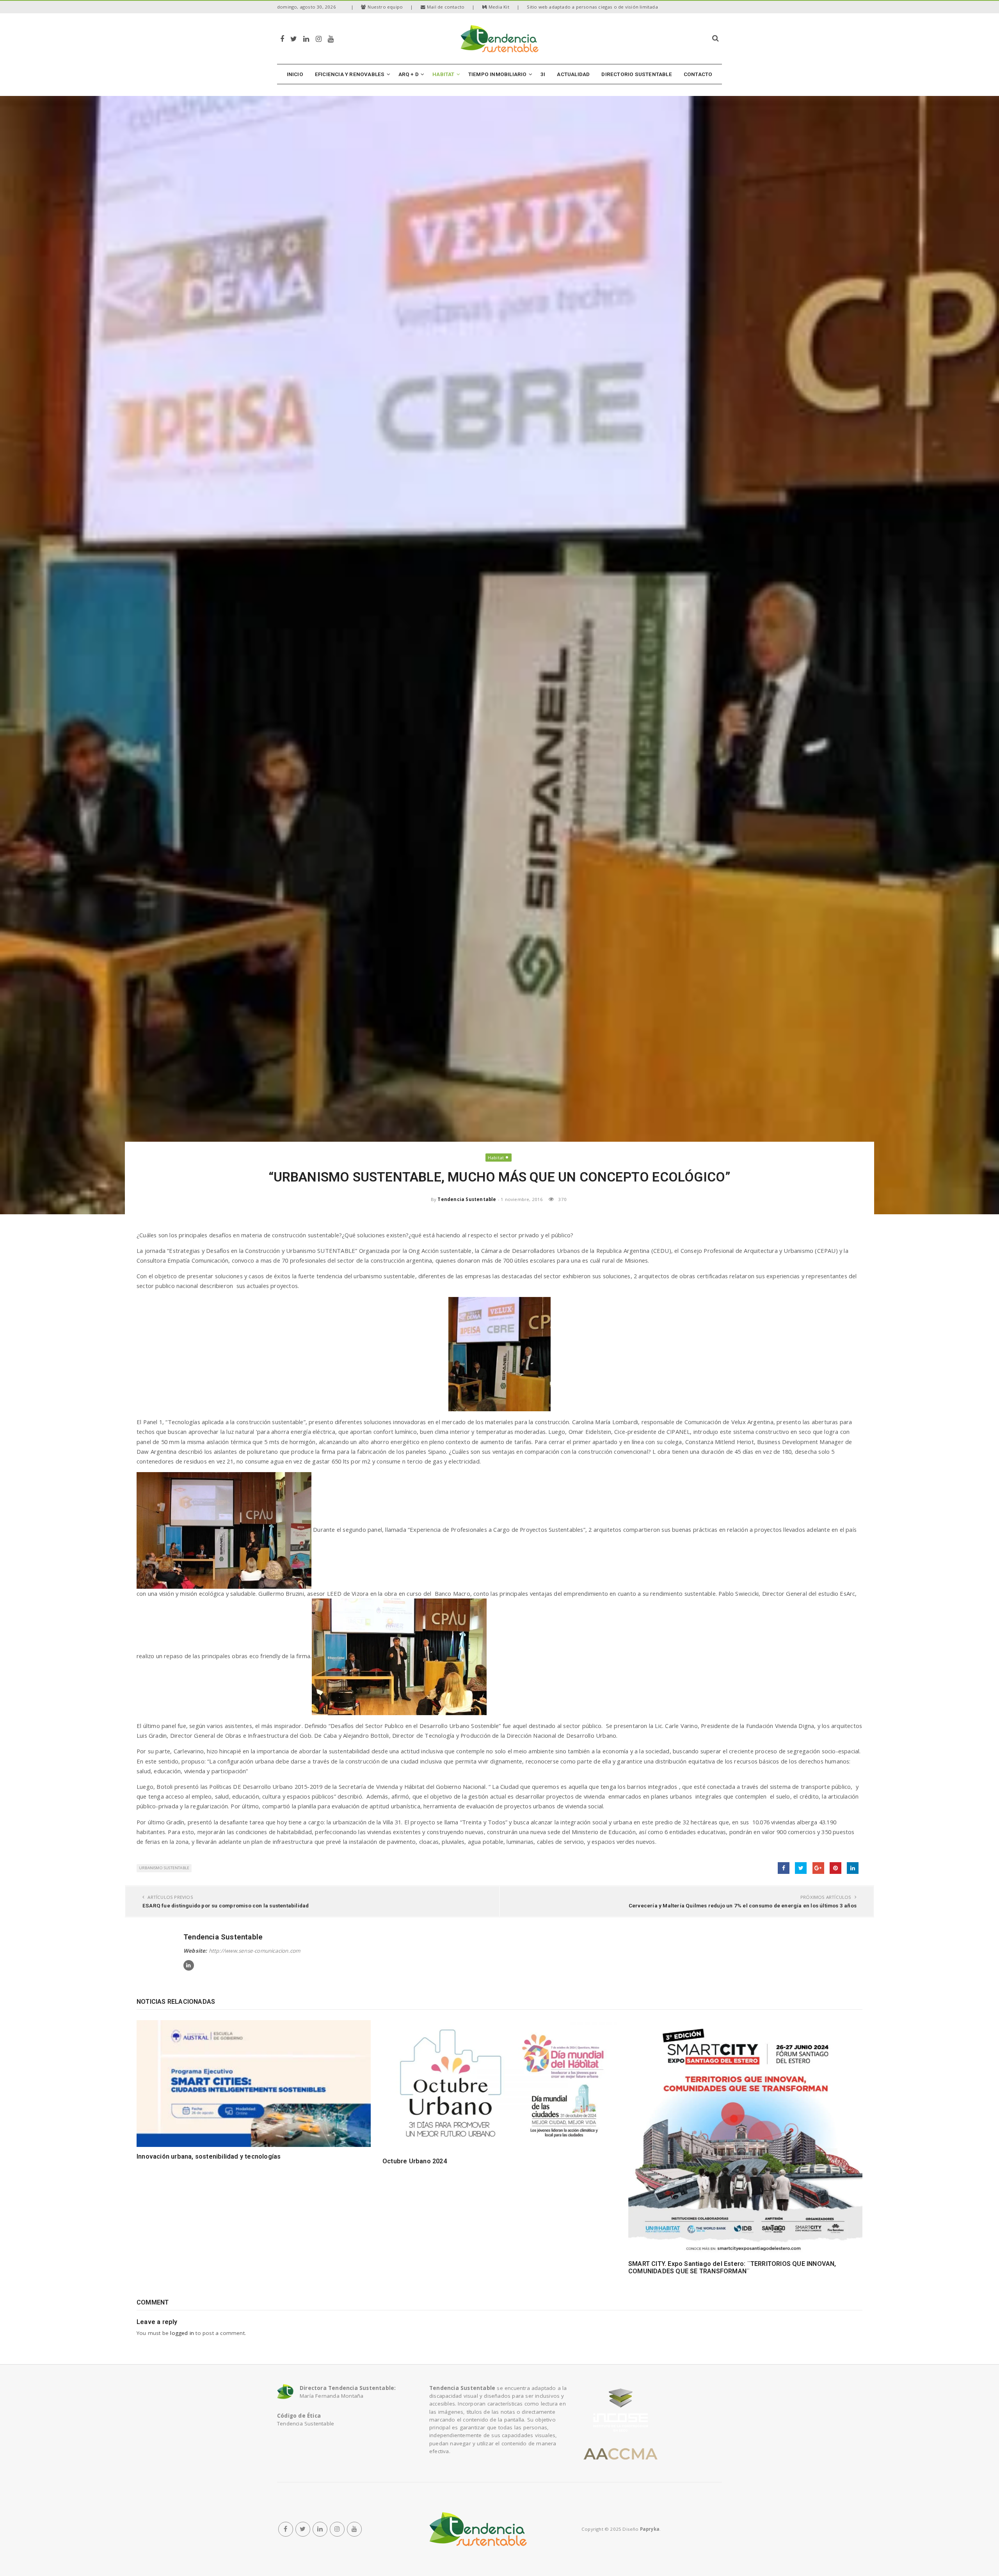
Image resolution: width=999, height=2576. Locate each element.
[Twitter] (294, 38)
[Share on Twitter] (801, 1868)
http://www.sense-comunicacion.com (255, 1951)
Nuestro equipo (385, 7)
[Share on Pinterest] (835, 1868)
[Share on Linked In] (853, 1868)
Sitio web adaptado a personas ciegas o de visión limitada (592, 7)
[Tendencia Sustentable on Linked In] (189, 1965)
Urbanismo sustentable (164, 1868)
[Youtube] (331, 38)
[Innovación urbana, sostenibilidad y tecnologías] (254, 2084)
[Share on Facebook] (784, 1868)
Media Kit (499, 7)
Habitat (496, 1158)
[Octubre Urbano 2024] (499, 2086)
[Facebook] (282, 38)
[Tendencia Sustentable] (478, 2529)
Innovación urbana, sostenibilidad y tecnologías (209, 2156)
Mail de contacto (446, 7)
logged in (182, 2333)
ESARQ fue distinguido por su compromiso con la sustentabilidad (226, 1905)
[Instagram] (319, 38)
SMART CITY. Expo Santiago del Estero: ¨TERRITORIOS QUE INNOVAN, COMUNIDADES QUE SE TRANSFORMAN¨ (732, 2267)
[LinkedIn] (306, 38)
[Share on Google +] (818, 1868)
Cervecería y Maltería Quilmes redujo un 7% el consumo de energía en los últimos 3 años (743, 1905)
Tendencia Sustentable (467, 1199)
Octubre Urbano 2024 (415, 2161)
